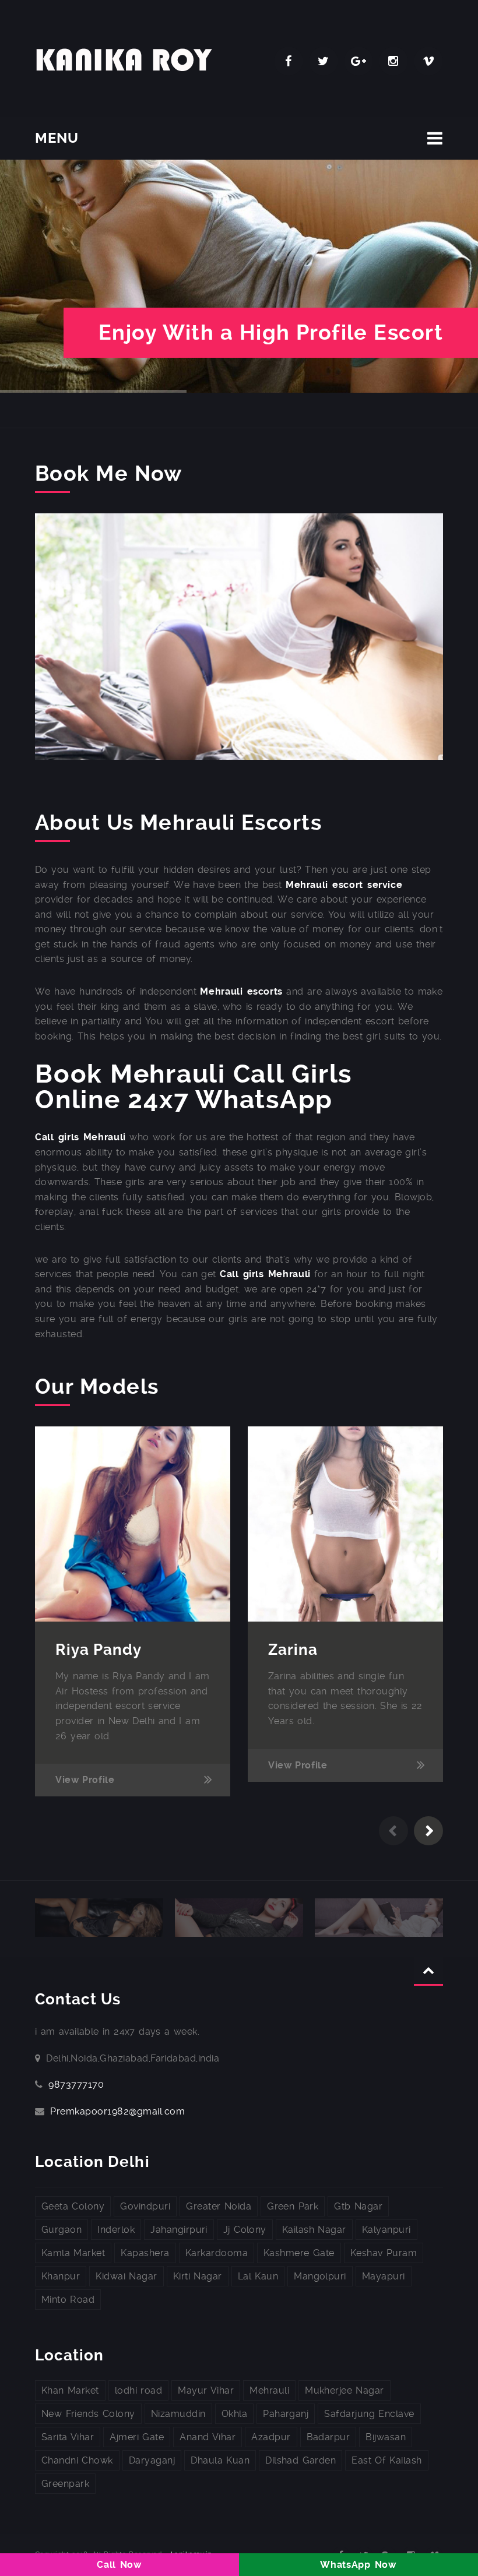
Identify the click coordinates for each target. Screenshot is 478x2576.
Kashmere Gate (299, 2253)
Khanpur (61, 2276)
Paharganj (286, 2414)
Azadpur (271, 2437)
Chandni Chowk (77, 2460)
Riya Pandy (99, 1650)
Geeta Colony (73, 2206)
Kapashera (145, 2253)
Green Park (293, 2206)
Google (358, 61)
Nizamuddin (178, 2414)
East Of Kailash (386, 2460)
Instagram (393, 61)
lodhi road (138, 2390)
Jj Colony (245, 2230)
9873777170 (76, 2085)
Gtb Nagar (358, 2206)
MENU (57, 138)
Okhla (234, 2414)
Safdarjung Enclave (369, 2414)
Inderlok (116, 2230)
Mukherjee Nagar (345, 2390)
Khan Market (70, 2390)
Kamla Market (73, 2253)
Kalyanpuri (386, 2230)
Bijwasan (386, 2437)
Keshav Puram (384, 2253)
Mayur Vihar (206, 2390)
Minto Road (68, 2300)
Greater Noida (219, 2206)
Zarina (293, 1650)
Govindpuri (145, 2206)
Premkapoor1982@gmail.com (117, 2111)
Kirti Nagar (198, 2276)
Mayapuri (384, 2276)
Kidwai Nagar (126, 2276)
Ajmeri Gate (137, 2437)
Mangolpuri (320, 2276)
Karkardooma (217, 2253)
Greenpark (65, 2484)
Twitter (324, 61)
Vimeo (428, 61)
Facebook (289, 61)
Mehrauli (269, 2390)
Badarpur (328, 2437)
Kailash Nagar (314, 2230)
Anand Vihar (208, 2437)
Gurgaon (61, 2230)
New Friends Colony (88, 2414)
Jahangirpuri (179, 2230)
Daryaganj (152, 2460)
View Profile (85, 1780)
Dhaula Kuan (220, 2460)
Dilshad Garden (300, 2460)
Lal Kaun (258, 2276)
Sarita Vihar (68, 2437)
